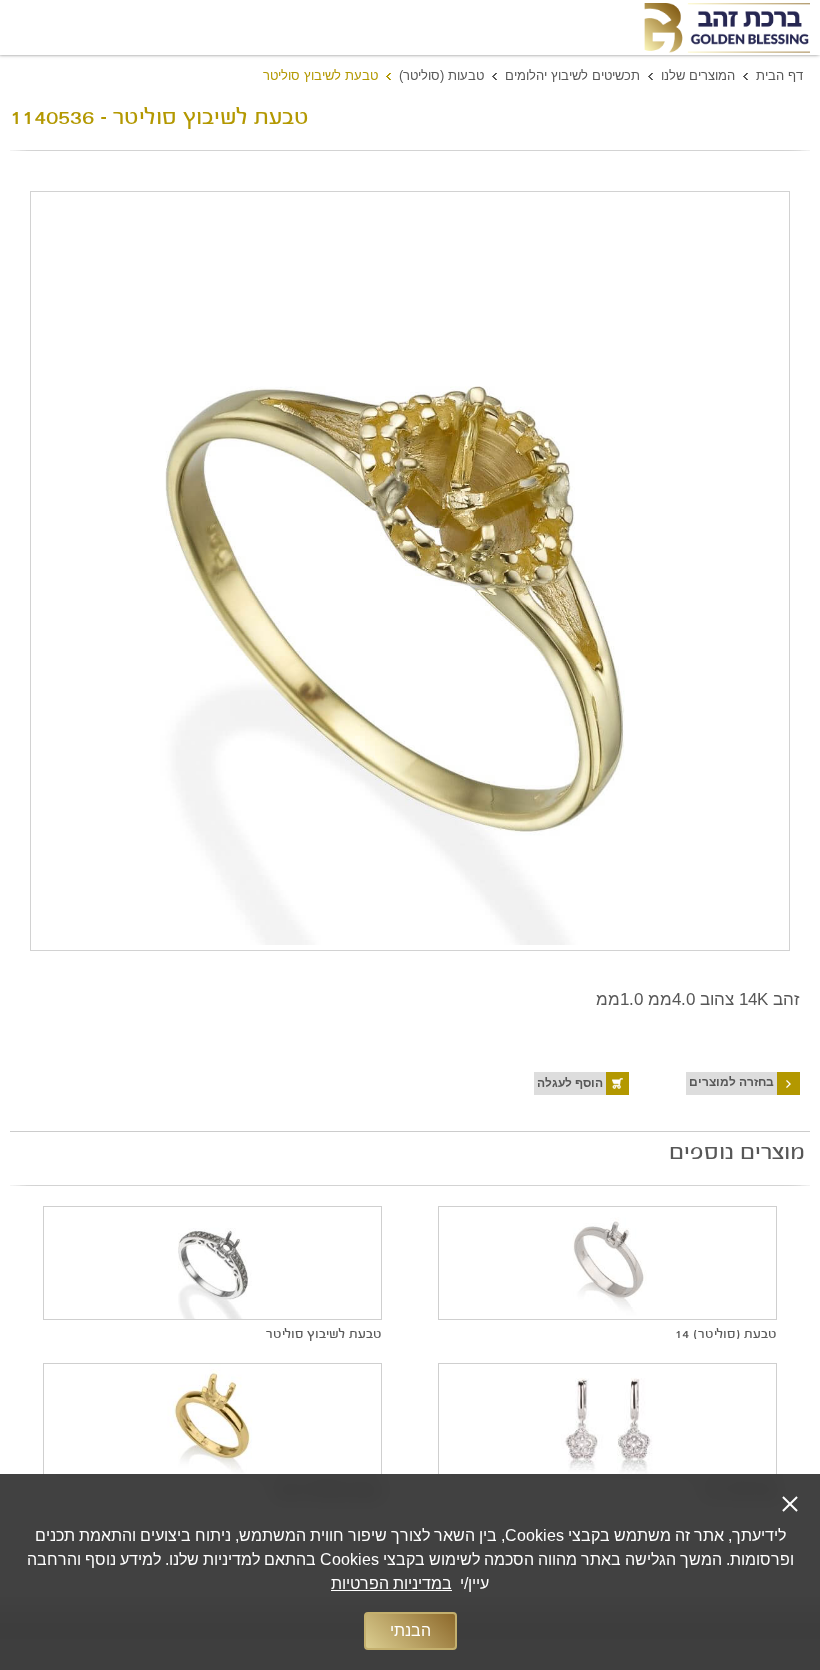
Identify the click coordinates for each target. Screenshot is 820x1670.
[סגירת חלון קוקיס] (790, 1504)
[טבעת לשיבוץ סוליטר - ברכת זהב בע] (726, 28)
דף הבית (779, 75)
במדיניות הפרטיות (391, 1583)
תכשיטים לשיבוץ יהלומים (572, 75)
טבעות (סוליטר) (441, 75)
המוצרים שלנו (698, 75)
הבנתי (410, 1630)
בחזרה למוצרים (731, 1082)
